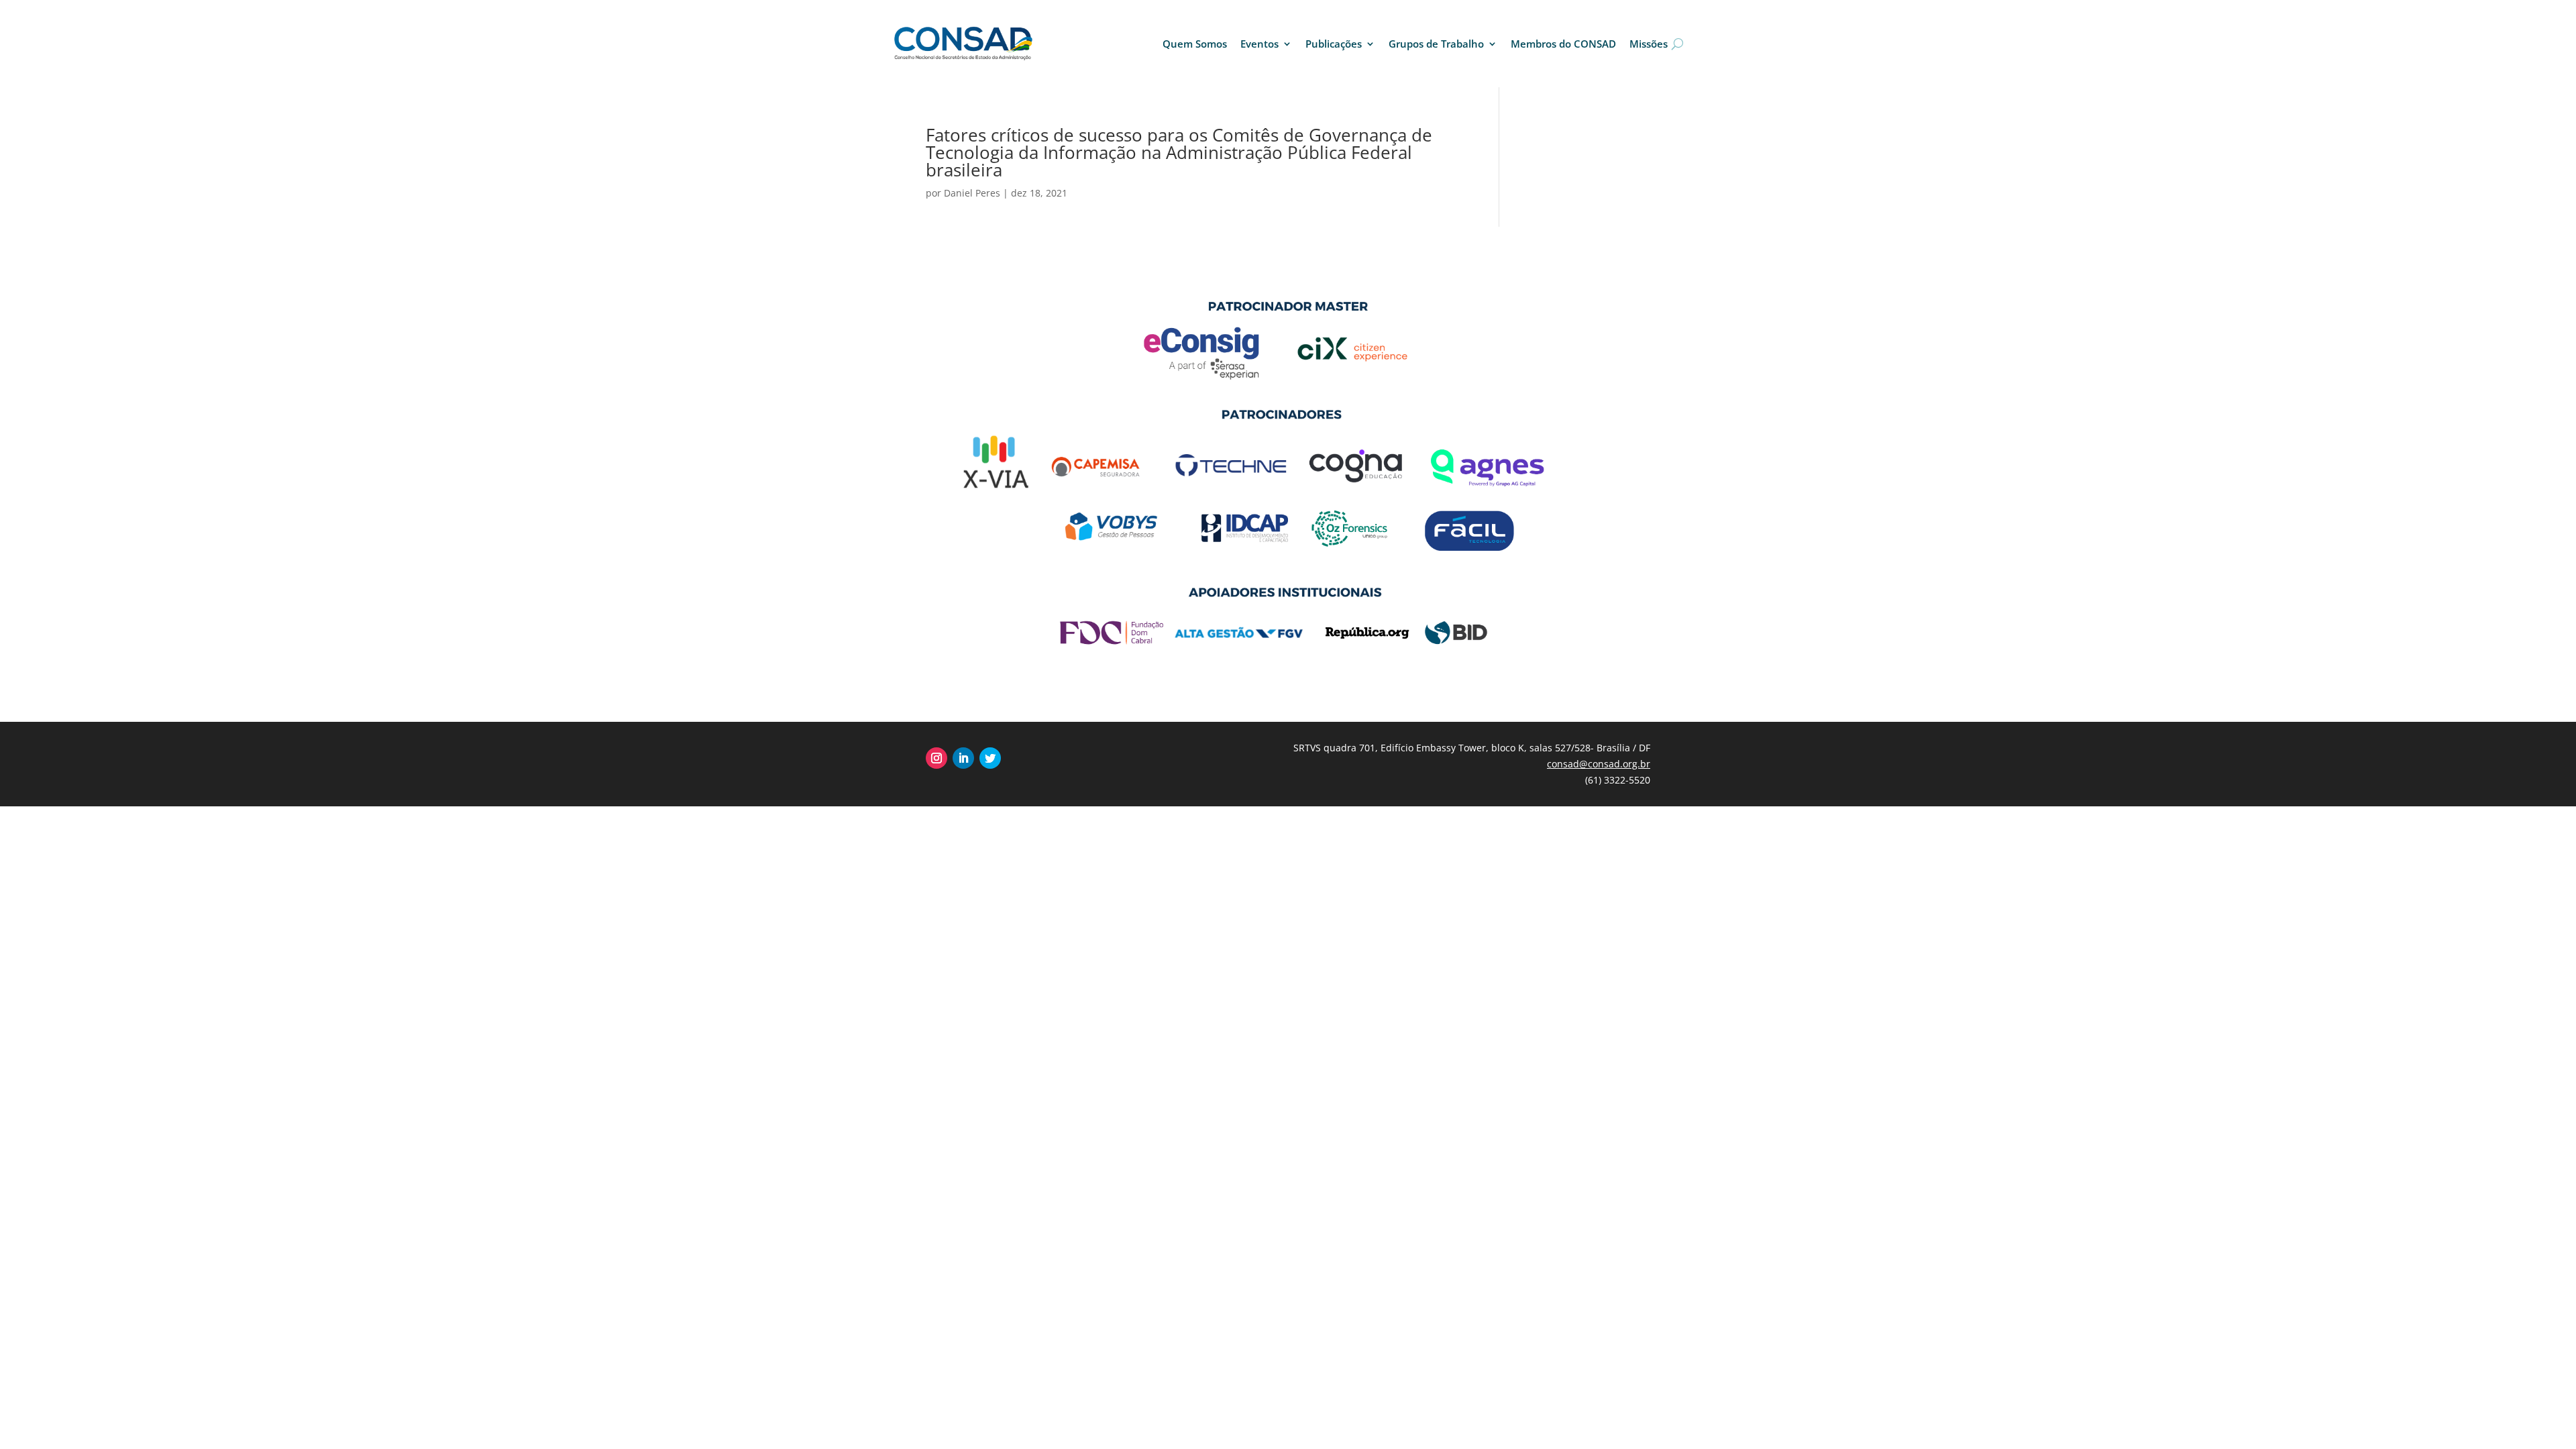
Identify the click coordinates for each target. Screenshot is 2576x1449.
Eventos (1259, 44)
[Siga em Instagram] (936, 758)
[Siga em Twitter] (990, 758)
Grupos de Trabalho (1436, 44)
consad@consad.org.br (1599, 764)
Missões (1649, 44)
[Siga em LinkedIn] (963, 758)
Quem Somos (1195, 44)
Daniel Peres (972, 193)
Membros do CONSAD (1563, 44)
